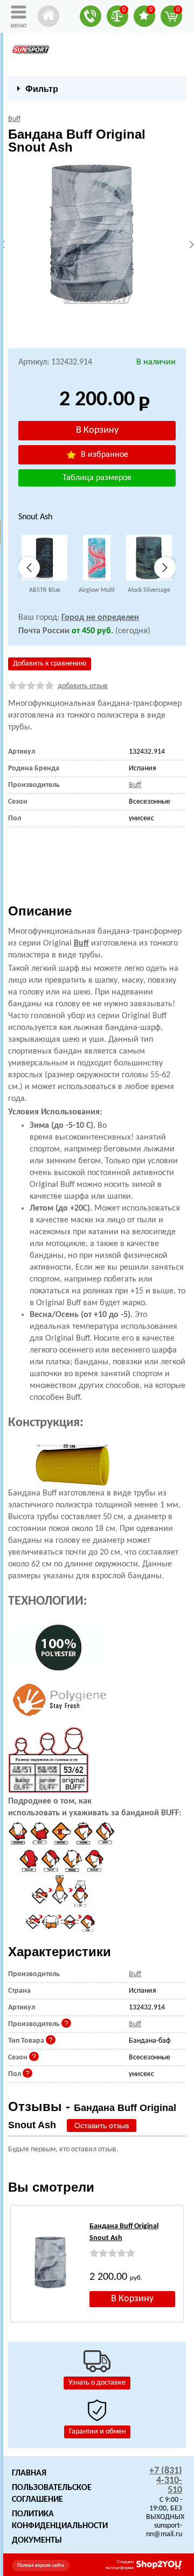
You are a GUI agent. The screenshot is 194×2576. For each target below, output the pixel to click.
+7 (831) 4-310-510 (166, 2481)
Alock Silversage (149, 590)
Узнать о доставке (97, 2383)
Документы (37, 2541)
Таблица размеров (97, 478)
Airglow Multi (97, 590)
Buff (81, 943)
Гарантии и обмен (97, 2432)
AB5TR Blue (45, 590)
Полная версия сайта (41, 2566)
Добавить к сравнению (50, 664)
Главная (29, 2473)
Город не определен (100, 618)
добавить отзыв (83, 686)
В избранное (103, 455)
